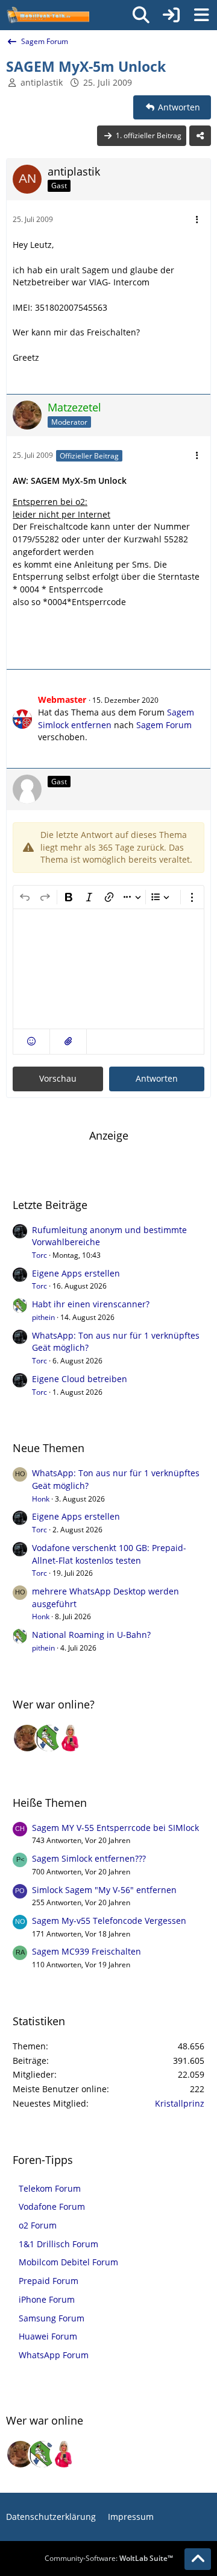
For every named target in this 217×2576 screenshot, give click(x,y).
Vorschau (58, 1078)
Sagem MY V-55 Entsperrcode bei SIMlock (115, 1828)
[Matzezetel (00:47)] (27, 1738)
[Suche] (141, 15)
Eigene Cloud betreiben (80, 1379)
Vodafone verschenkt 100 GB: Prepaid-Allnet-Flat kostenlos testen (109, 1554)
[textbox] (108, 969)
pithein (43, 1317)
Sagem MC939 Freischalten (86, 1951)
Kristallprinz (180, 2103)
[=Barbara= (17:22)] (71, 1738)
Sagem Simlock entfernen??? (89, 1858)
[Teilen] (200, 136)
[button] (31, 1042)
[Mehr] (197, 220)
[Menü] (201, 15)
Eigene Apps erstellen (76, 1273)
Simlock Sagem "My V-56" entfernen (104, 1890)
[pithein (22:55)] (49, 1738)
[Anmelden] (171, 15)
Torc (39, 1255)
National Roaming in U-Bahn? (91, 1635)
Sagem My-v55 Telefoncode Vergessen (109, 1921)
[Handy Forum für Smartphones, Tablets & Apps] (48, 15)
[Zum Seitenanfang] (198, 2559)
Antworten (157, 1078)
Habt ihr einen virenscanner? (91, 1304)
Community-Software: (109, 2558)
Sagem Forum (164, 725)
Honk (41, 1499)
